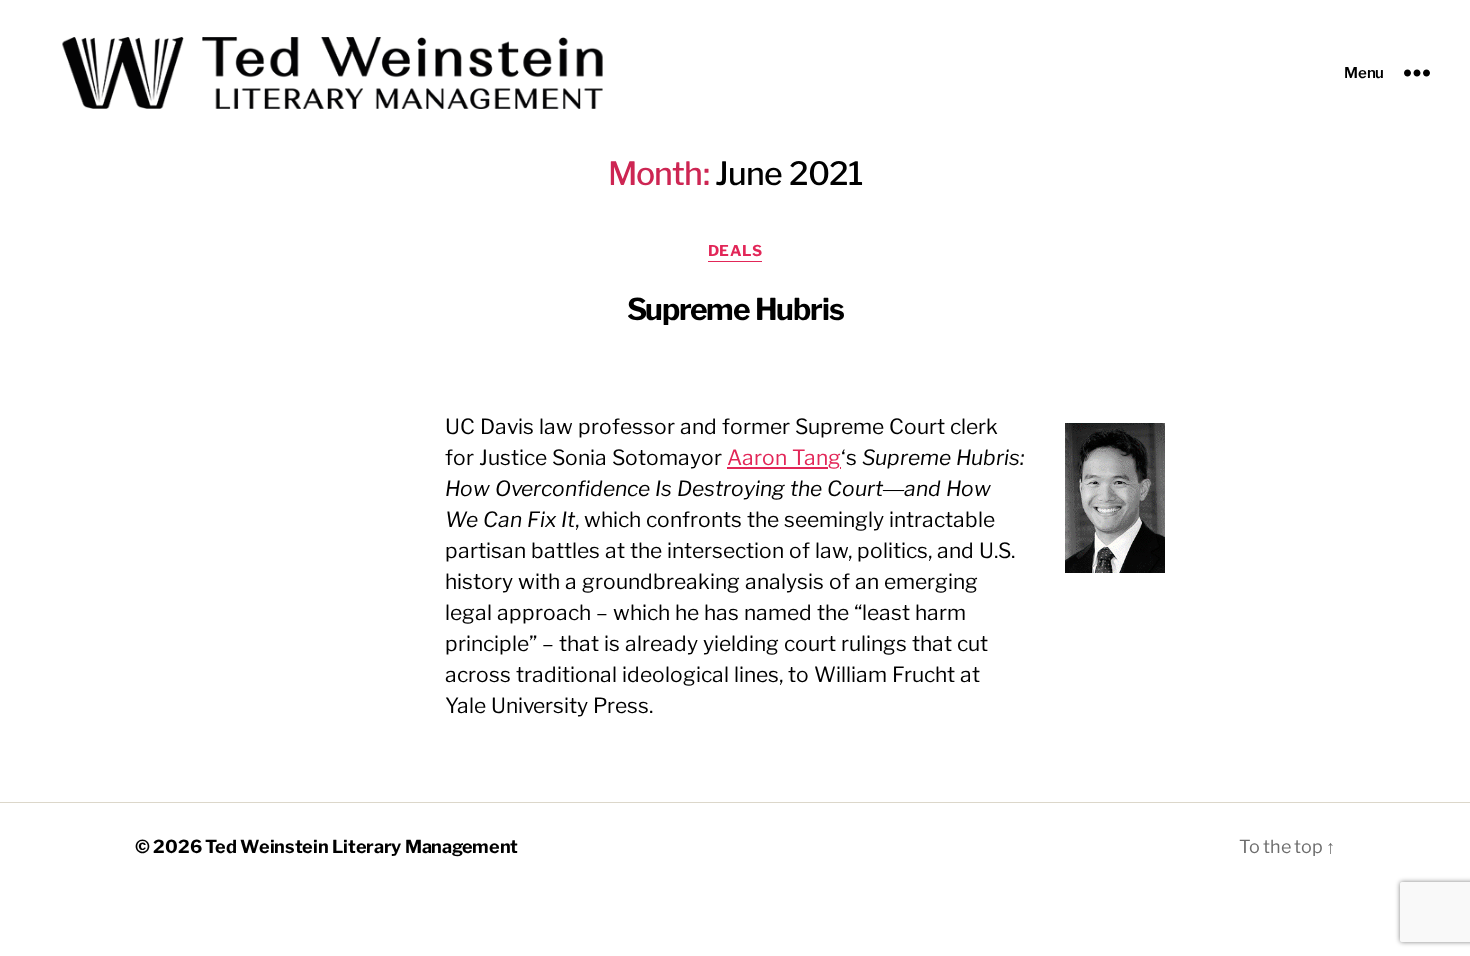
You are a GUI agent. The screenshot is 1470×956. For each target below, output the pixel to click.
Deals (735, 251)
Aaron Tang (784, 457)
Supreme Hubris (735, 309)
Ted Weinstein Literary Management (361, 846)
